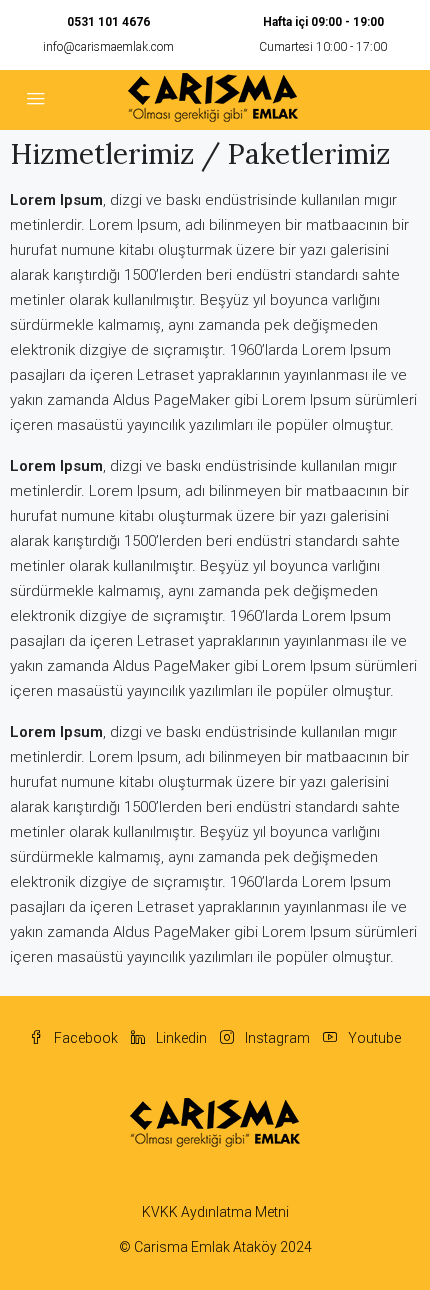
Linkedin (180, 1038)
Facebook (84, 1038)
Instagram (276, 1038)
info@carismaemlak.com (108, 47)
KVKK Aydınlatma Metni (215, 1212)
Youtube (373, 1038)
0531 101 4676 (108, 22)
